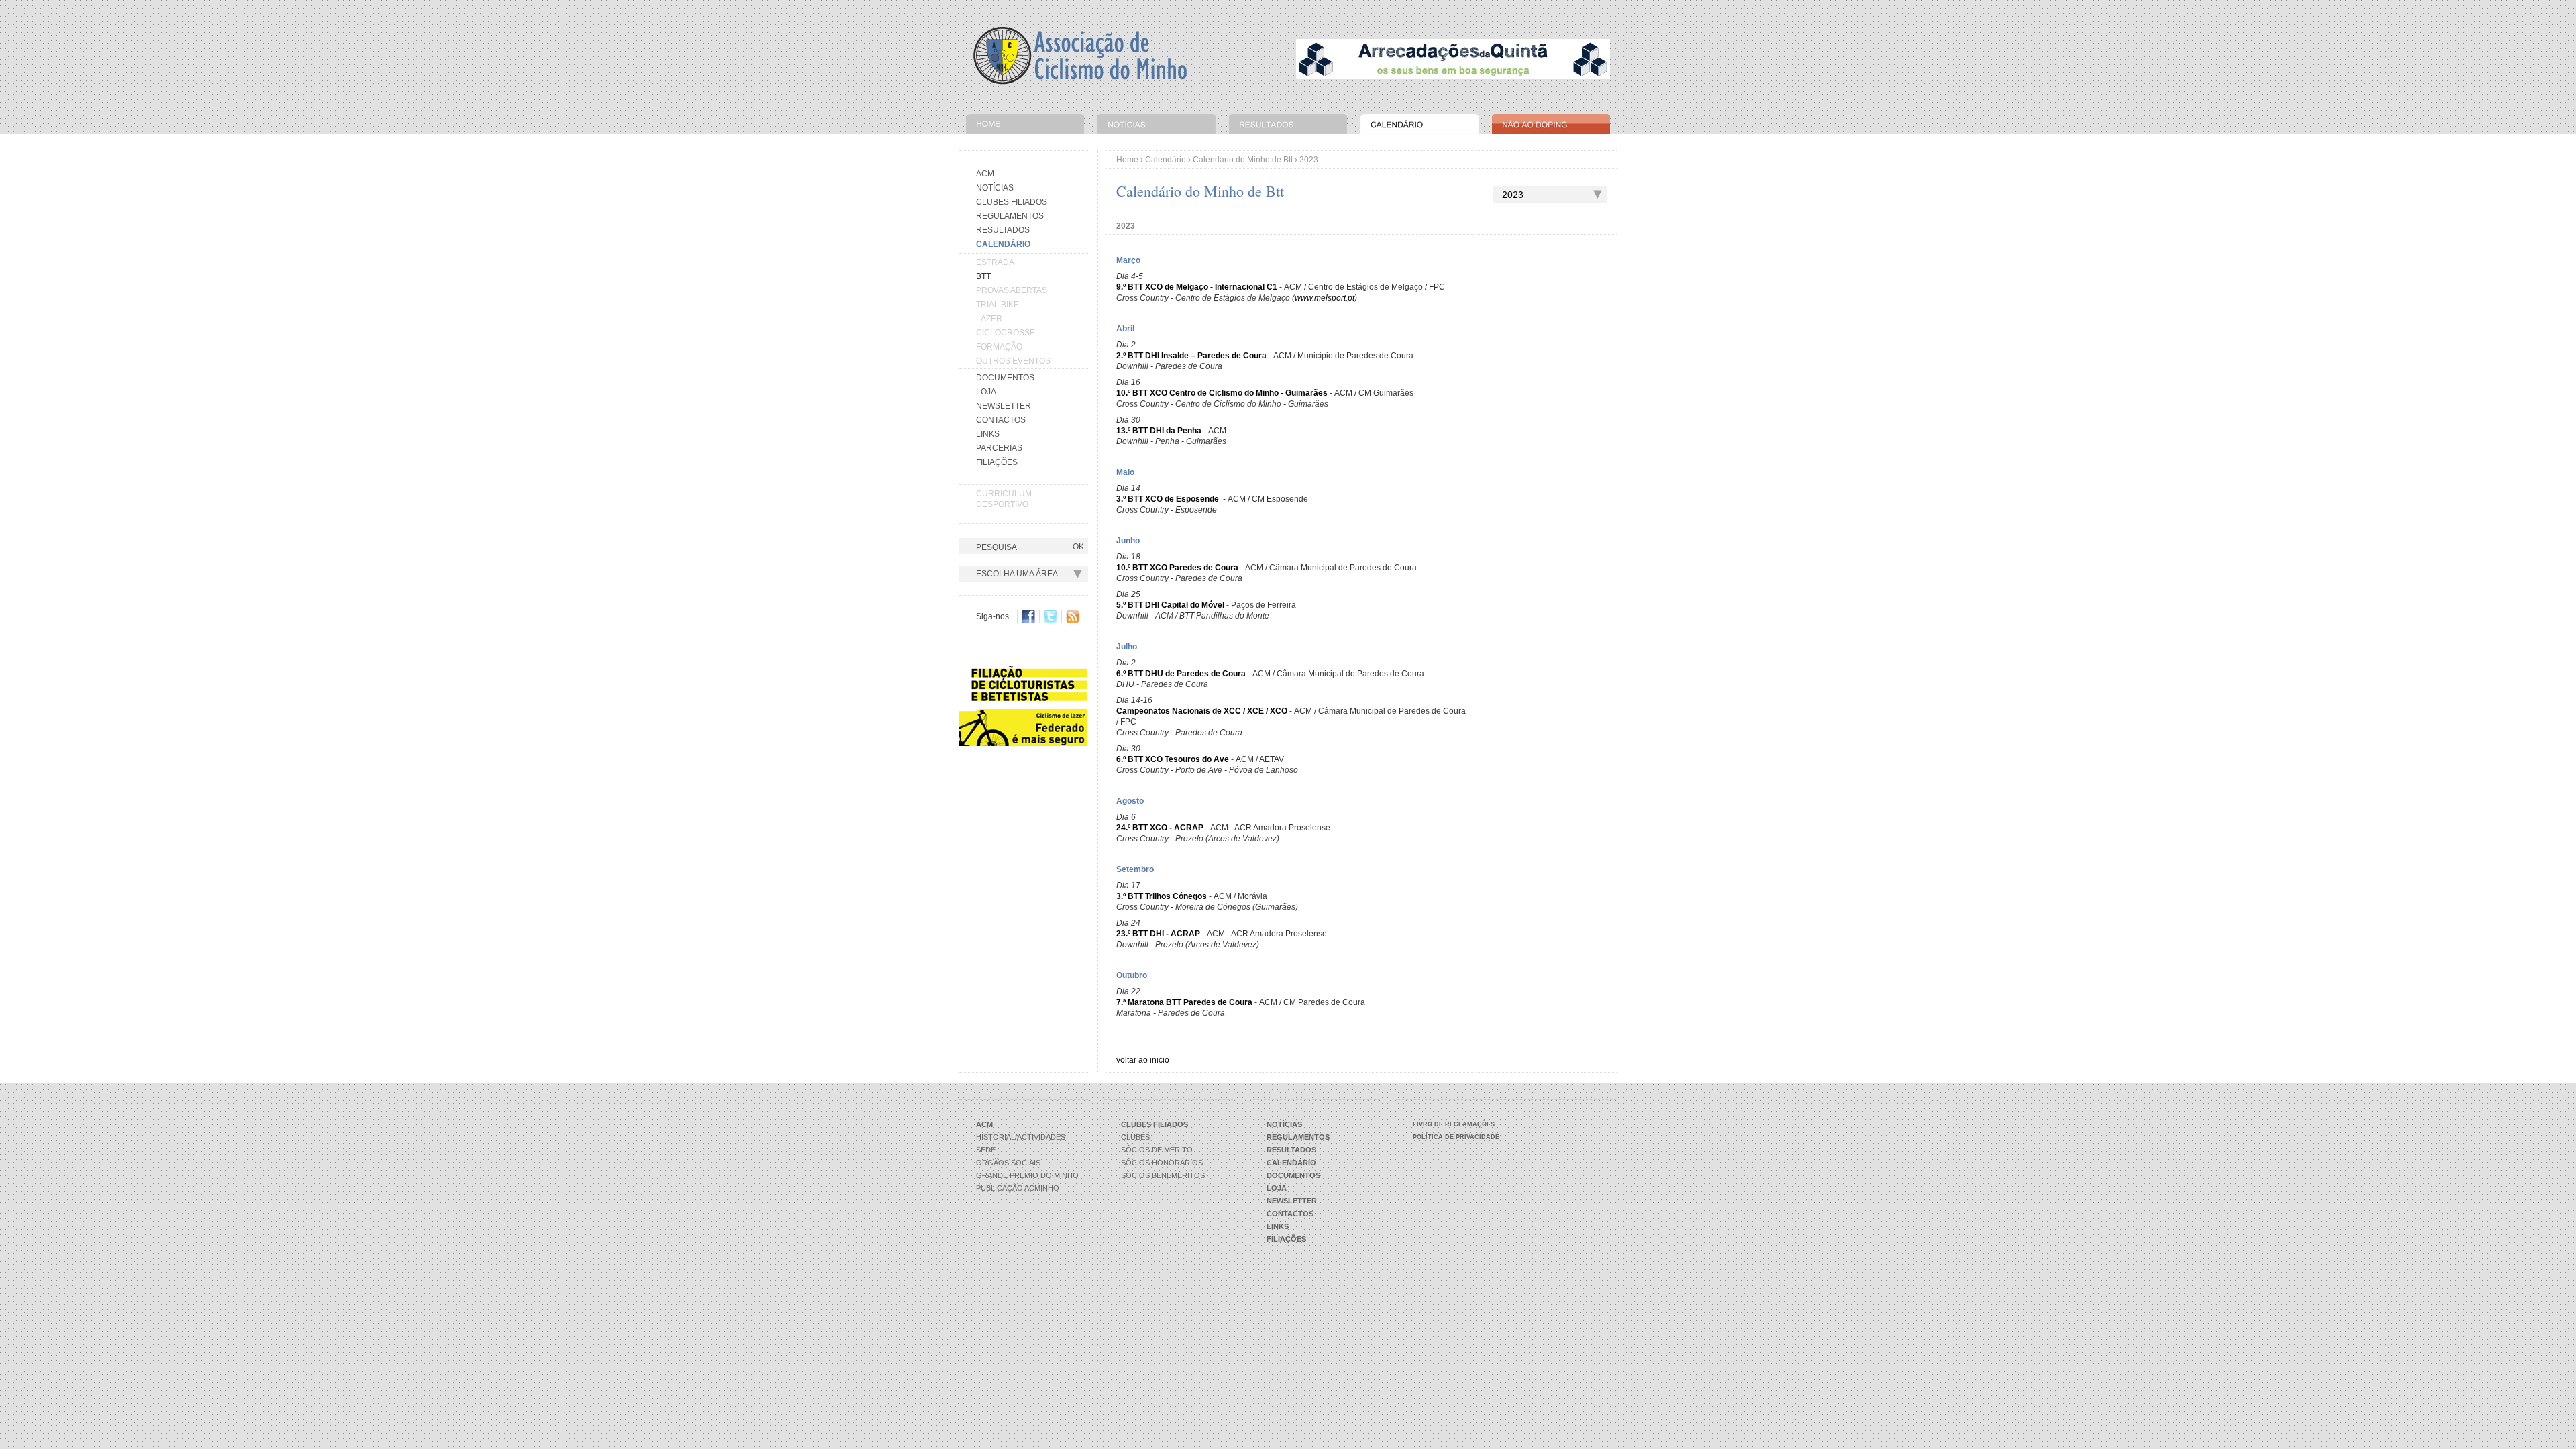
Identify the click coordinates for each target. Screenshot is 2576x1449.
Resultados (1003, 230)
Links (988, 434)
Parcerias (999, 448)
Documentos (1005, 378)
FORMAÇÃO (999, 347)
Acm (985, 174)
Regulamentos (1010, 216)
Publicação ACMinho (1018, 1188)
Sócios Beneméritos (1163, 1175)
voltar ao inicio (1143, 1060)
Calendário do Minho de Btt (1243, 160)
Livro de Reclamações (1454, 1124)
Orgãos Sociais (1008, 1163)
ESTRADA (995, 262)
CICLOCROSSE (1006, 333)
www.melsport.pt (1325, 298)
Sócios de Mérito (1157, 1150)
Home (1127, 160)
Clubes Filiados (1012, 202)
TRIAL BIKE (998, 305)
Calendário (1166, 160)
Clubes (1135, 1137)
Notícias (995, 188)
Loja (986, 392)
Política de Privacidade (1456, 1137)
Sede (986, 1150)
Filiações (997, 462)
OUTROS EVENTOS (1013, 361)
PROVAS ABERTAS (1012, 290)
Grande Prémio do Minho (1027, 1175)
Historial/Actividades (1021, 1137)
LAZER (989, 319)
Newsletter (1004, 406)
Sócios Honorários (1162, 1163)
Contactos (1001, 420)
